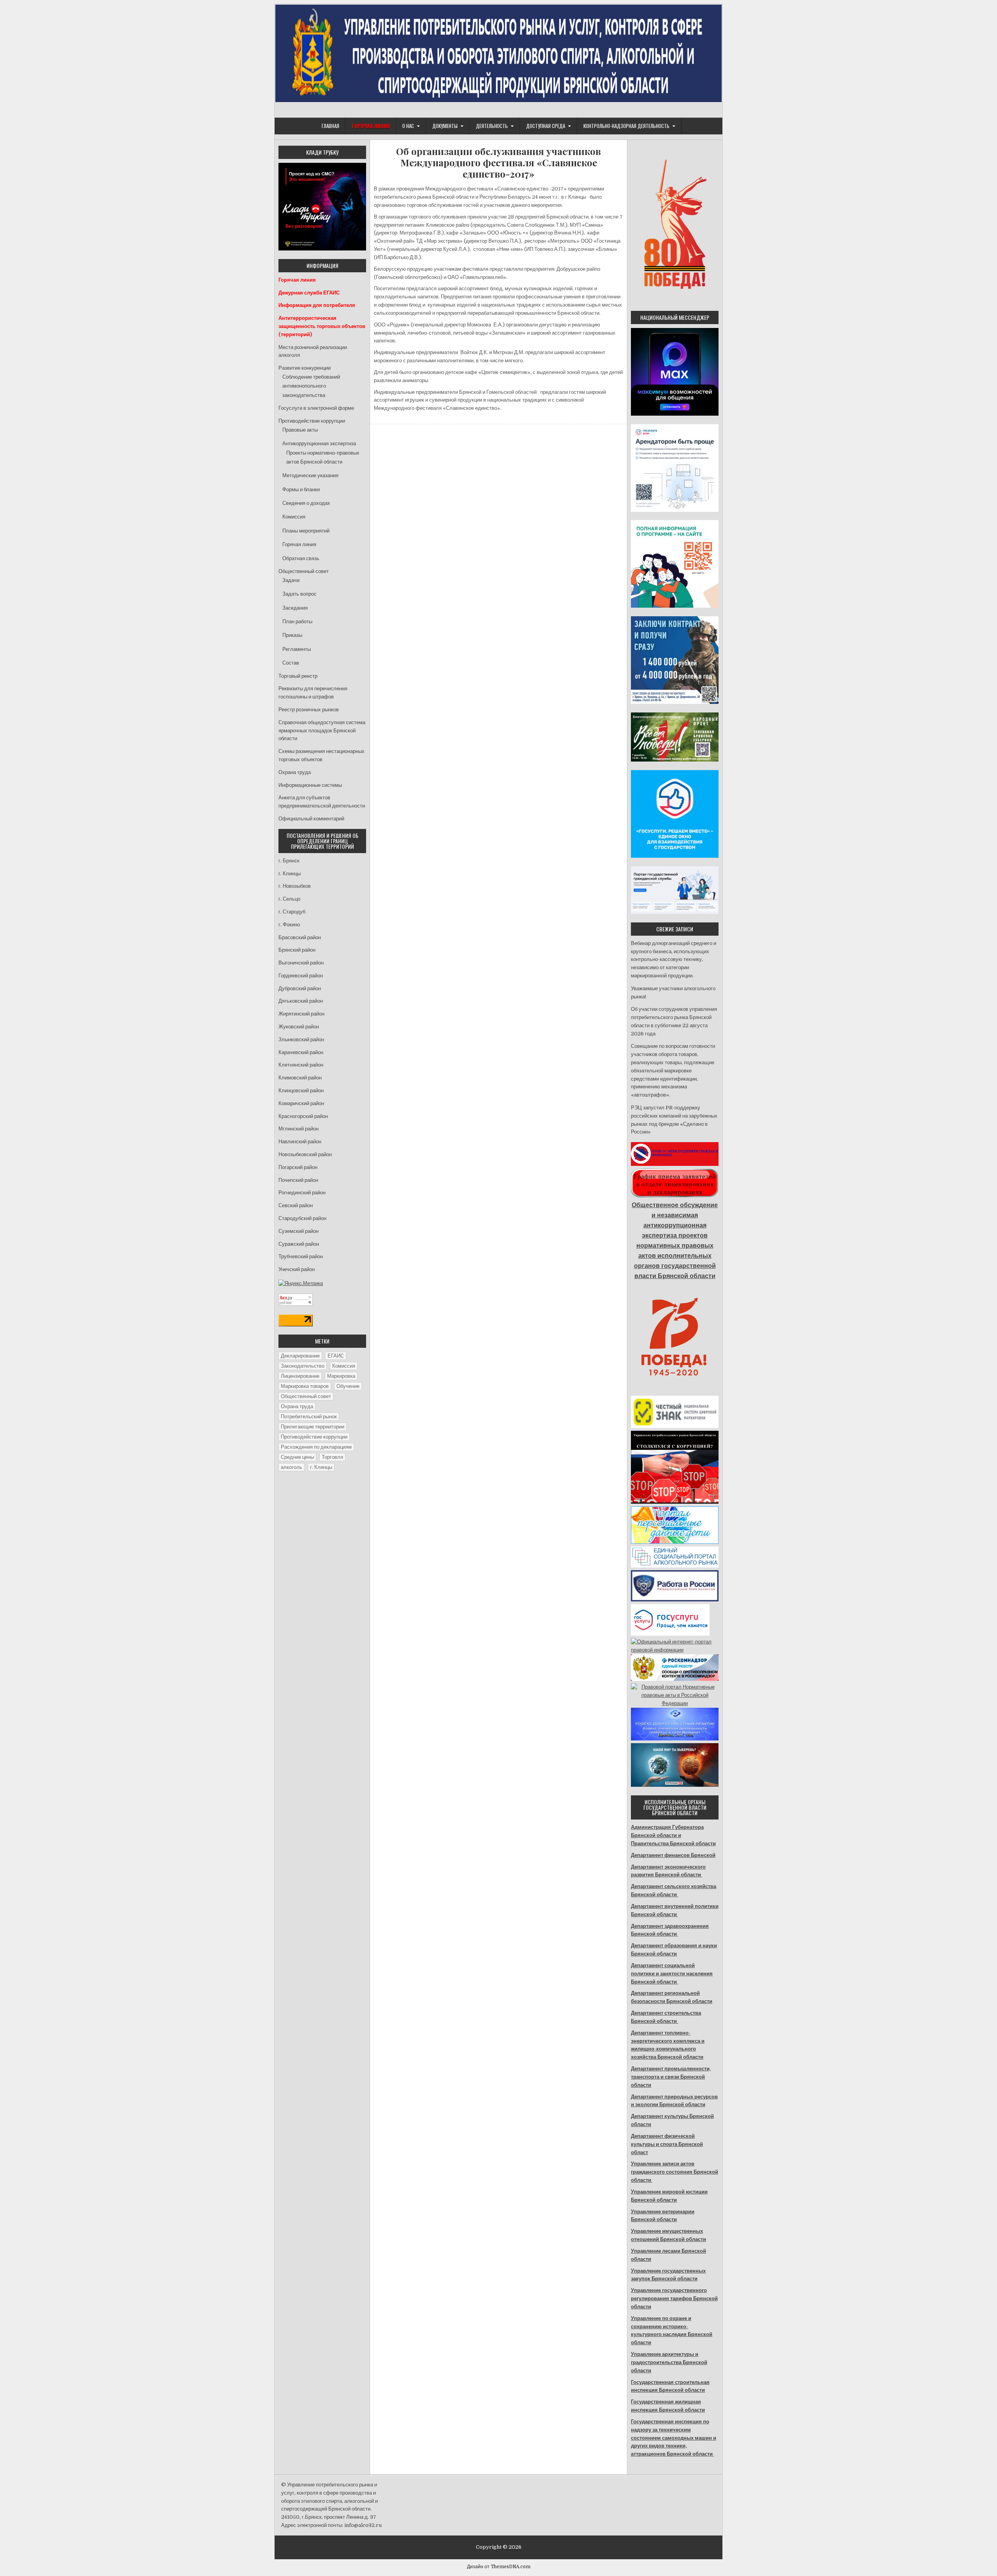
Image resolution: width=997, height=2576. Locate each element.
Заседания (295, 608)
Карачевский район (301, 1052)
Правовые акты (300, 430)
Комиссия (294, 517)
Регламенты (297, 649)
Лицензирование (300, 1376)
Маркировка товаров (305, 1386)
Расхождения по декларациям (316, 1447)
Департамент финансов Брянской (673, 1855)
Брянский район (297, 950)
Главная (330, 126)
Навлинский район (300, 1142)
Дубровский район (300, 988)
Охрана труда (295, 772)
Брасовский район (300, 937)
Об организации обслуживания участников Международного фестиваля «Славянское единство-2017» (498, 162)
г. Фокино (289, 925)
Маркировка (341, 1376)
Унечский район (297, 1269)
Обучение (348, 1386)
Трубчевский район (301, 1256)
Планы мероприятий (306, 531)
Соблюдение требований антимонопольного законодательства (311, 386)
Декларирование (300, 1356)
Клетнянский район (301, 1065)
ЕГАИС (336, 1356)
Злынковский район (301, 1039)
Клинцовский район (301, 1091)
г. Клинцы (290, 874)
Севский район (296, 1205)
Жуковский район (299, 1027)
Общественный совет (304, 571)
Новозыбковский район (305, 1154)
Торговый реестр (298, 676)
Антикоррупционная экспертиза (319, 443)
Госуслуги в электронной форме (316, 408)
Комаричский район (301, 1103)
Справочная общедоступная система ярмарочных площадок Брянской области (322, 731)
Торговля (332, 1457)
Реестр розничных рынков (309, 710)
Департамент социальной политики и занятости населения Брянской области (672, 1974)
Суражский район (299, 1244)
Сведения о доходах (306, 503)
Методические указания (310, 475)
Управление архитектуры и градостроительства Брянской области (669, 2362)
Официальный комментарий (311, 819)
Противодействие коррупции (312, 421)
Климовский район (300, 1078)
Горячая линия (299, 544)
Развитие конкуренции (305, 368)
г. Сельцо (289, 899)
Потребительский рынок (309, 1417)
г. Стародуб (292, 912)
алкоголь (292, 1467)
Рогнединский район (302, 1193)
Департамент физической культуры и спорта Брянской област (667, 2144)
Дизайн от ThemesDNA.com (499, 2567)
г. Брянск (289, 861)
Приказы (292, 635)
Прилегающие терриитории (313, 1427)
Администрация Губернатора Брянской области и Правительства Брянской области (673, 1835)
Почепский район (298, 1180)
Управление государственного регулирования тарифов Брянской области (674, 2298)
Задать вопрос (299, 594)
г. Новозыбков (295, 886)
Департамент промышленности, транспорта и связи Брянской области (671, 2077)
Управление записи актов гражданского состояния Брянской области (675, 2172)
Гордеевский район (301, 976)
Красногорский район (303, 1116)
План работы (297, 622)
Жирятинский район (301, 1014)
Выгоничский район (301, 963)
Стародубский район (302, 1218)
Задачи (291, 580)
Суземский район (299, 1231)
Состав (291, 663)
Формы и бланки (301, 489)
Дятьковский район (301, 1001)
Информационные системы (310, 785)
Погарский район (298, 1167)
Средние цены (297, 1457)
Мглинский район (299, 1129)
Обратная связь (301, 558)
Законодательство (303, 1366)
